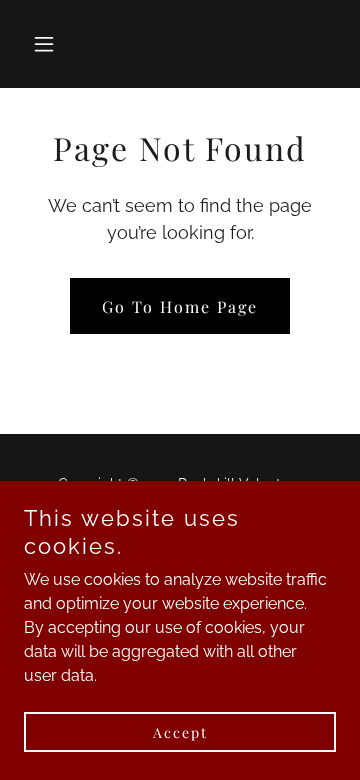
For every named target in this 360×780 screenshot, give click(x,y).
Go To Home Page (180, 306)
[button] (47, 44)
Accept (180, 732)
